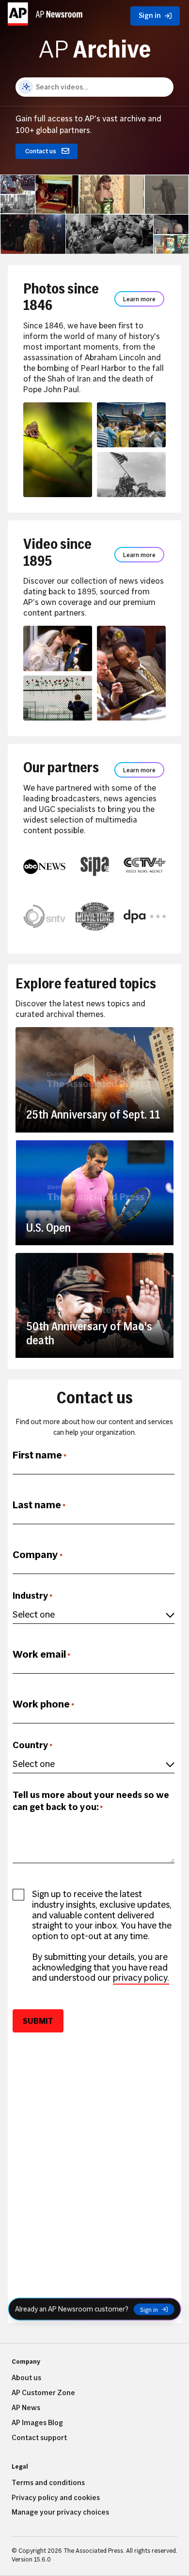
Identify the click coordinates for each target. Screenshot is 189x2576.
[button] (45, 14)
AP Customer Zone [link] (43, 2393)
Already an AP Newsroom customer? (72, 2309)
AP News (26, 2408)
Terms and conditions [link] (48, 2483)
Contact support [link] (39, 2438)
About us (26, 2378)
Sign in (149, 2309)
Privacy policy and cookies (56, 2498)
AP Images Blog (37, 2423)
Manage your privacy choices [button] (60, 2512)
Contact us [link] (41, 151)
